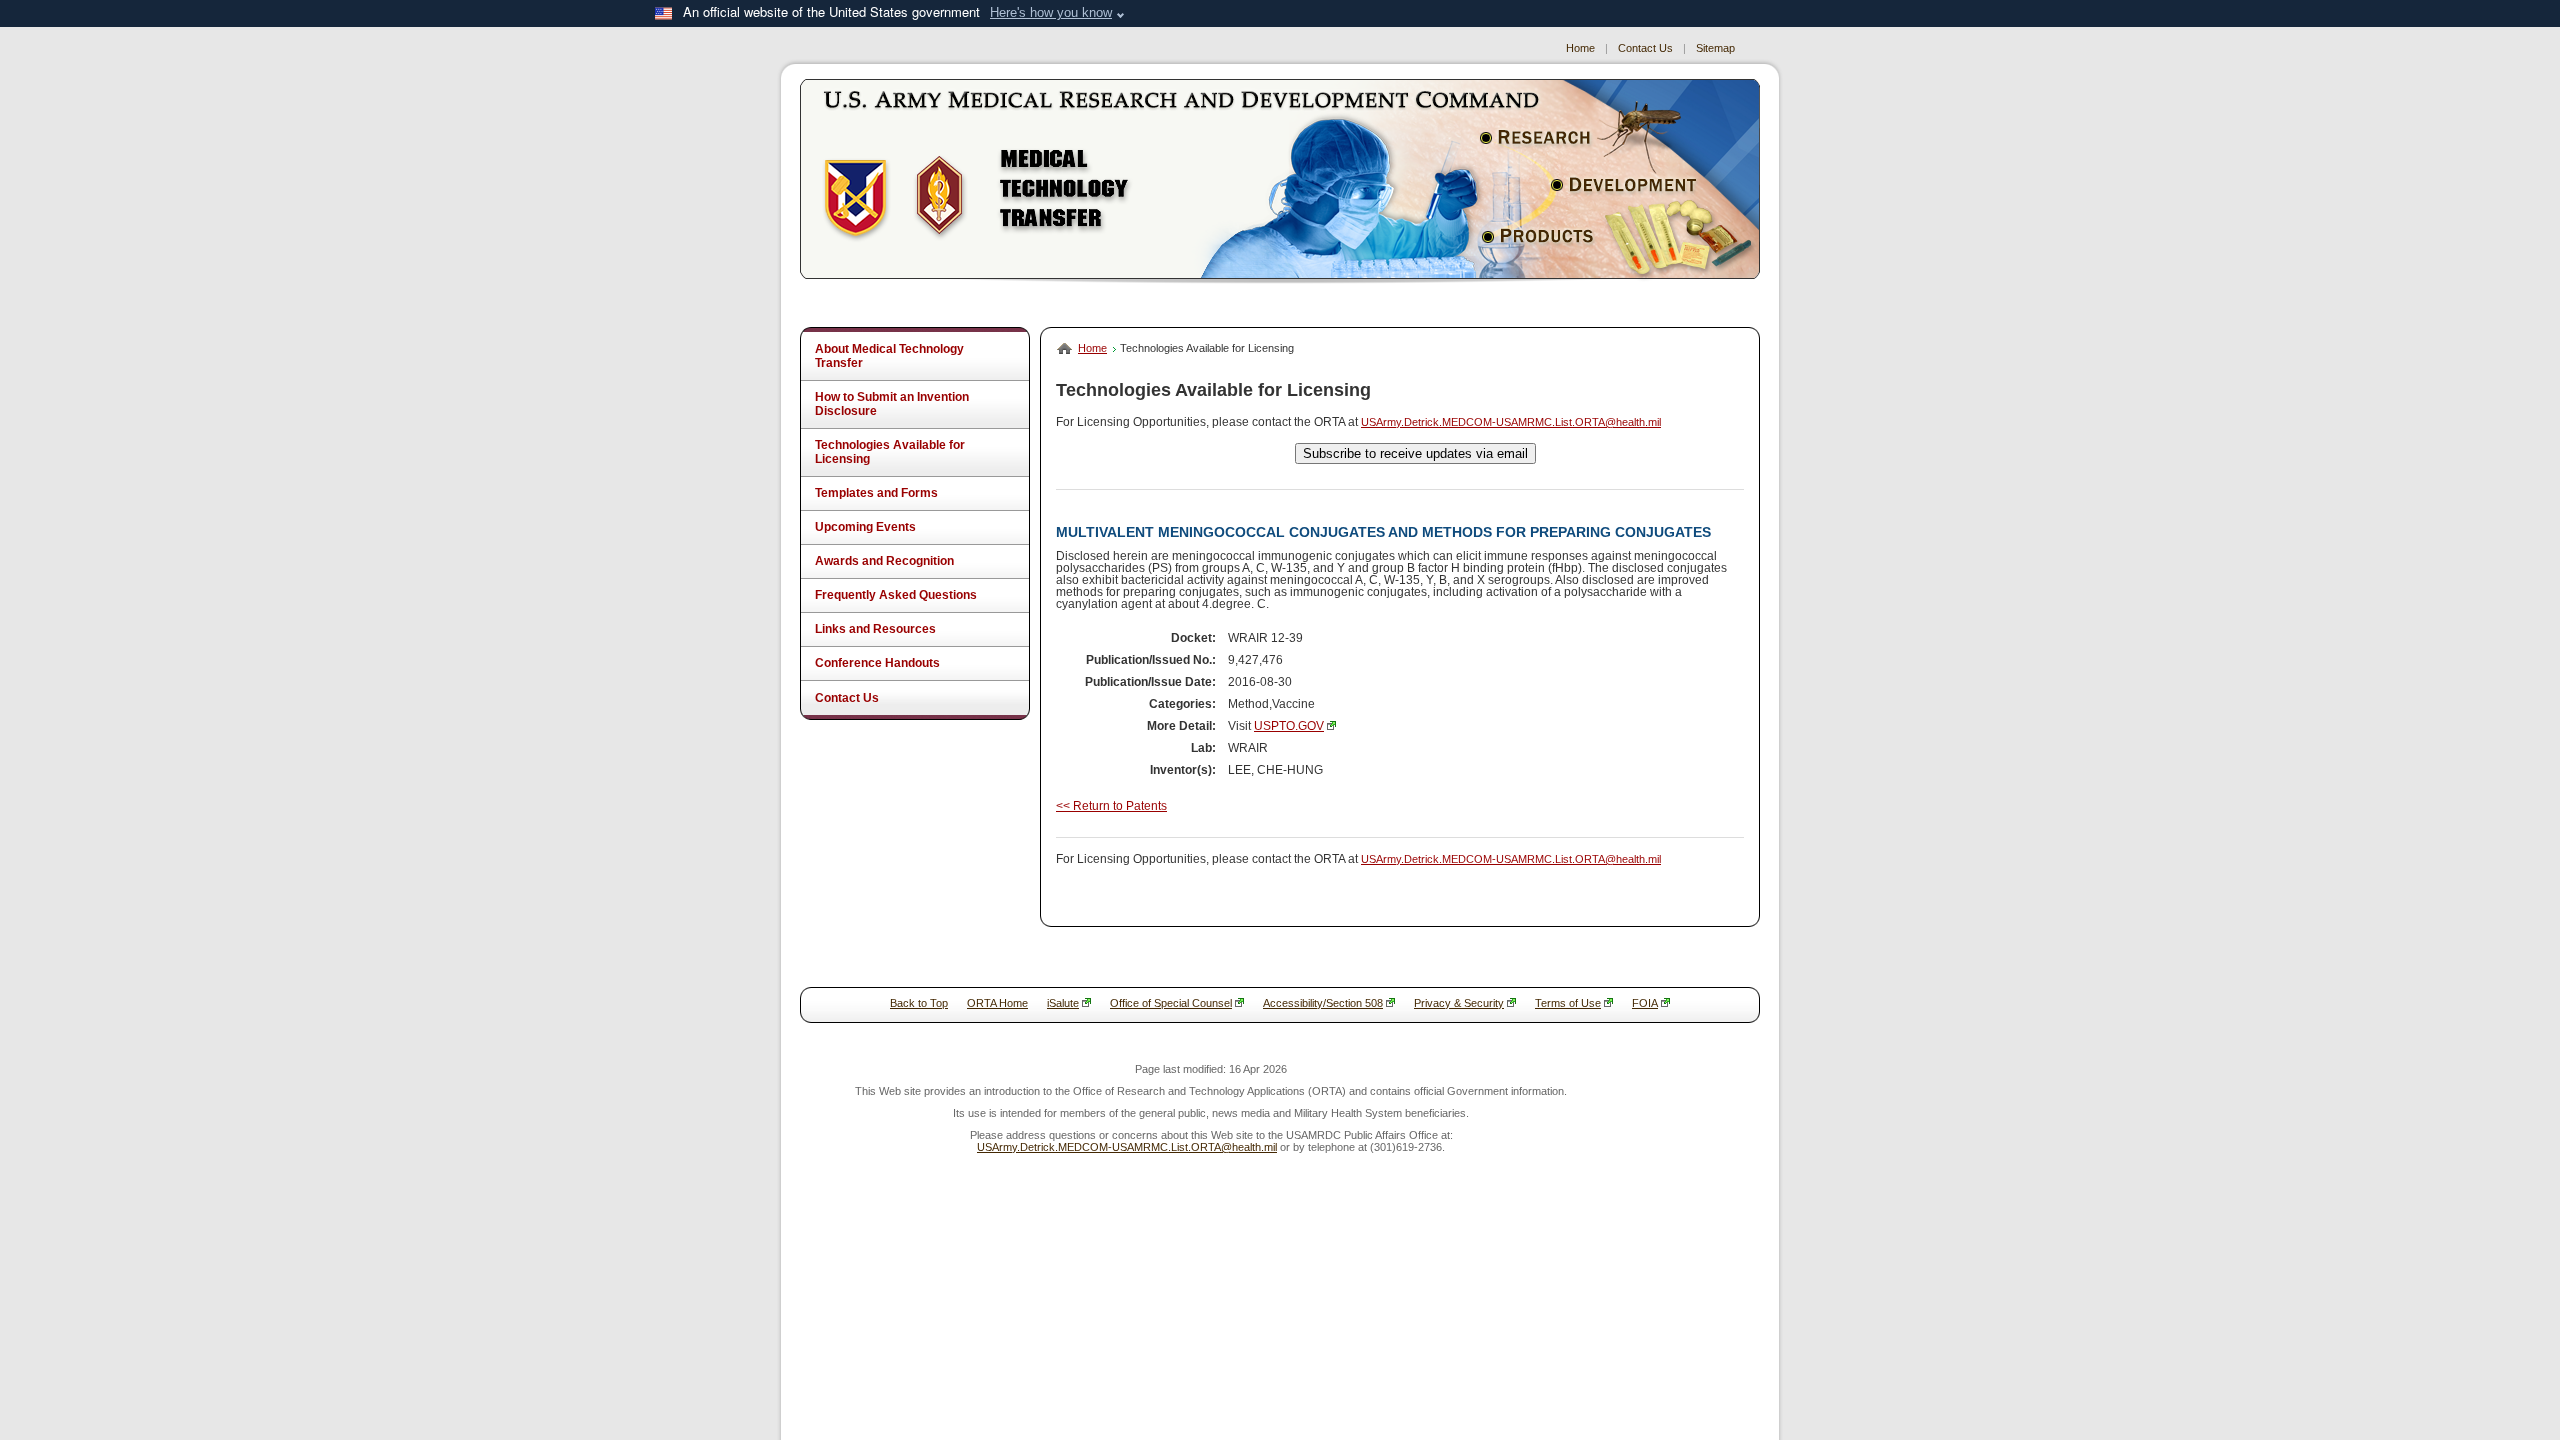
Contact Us (1645, 48)
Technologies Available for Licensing (890, 452)
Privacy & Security (1459, 1003)
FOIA (1645, 1003)
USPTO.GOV (1289, 726)
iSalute (1063, 1003)
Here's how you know (1051, 12)
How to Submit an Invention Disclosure (892, 404)
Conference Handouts (877, 663)
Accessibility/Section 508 (1323, 1003)
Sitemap (1715, 48)
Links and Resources (875, 629)
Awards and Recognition (884, 561)
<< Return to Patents (1111, 806)
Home (1580, 48)
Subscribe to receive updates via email (1415, 453)
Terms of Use (1568, 1003)
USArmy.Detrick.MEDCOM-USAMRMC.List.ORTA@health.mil (1511, 422)
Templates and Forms (876, 493)
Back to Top (919, 1003)
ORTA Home (997, 1003)
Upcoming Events (865, 527)
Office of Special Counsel (1171, 1003)
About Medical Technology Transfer (889, 356)
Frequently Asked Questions (896, 595)
